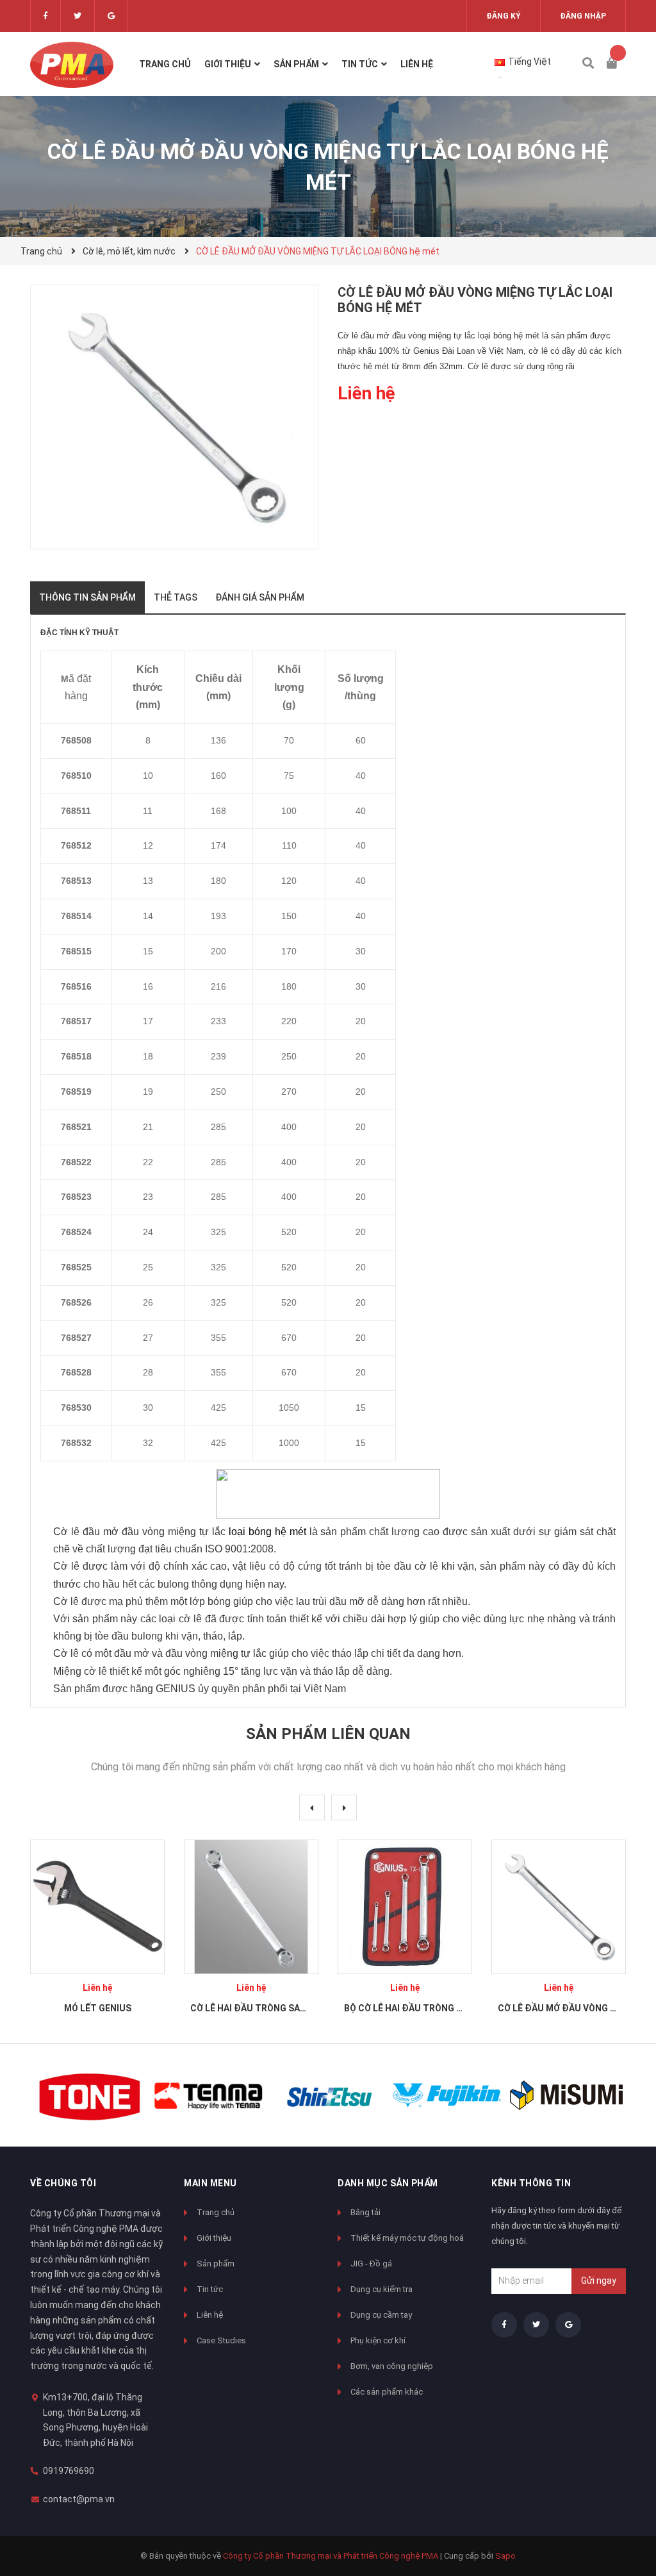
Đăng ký (504, 16)
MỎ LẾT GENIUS (98, 2008)
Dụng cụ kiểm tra (381, 2289)
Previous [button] (312, 1807)
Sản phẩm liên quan (328, 1734)
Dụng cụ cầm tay (381, 2315)
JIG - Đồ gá (371, 2264)
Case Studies (221, 2340)
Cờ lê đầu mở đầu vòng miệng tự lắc (139, 1532)
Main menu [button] (210, 2183)
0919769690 (69, 2471)
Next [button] (344, 1807)
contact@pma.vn (79, 2499)
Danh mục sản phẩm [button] (388, 2183)
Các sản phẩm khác (387, 2392)
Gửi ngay (599, 2281)
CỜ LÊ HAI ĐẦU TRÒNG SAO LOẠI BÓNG (273, 2008)
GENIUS (176, 1689)
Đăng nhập (583, 16)
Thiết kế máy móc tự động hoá (407, 2238)
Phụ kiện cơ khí (378, 2340)
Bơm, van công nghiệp (392, 2366)
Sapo (505, 2556)
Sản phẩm (216, 2264)
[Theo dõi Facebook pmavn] (45, 16)
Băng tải (365, 2212)
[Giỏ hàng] (616, 64)
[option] (97, 1932)
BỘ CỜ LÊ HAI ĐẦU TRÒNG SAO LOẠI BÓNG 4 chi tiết (453, 2008)
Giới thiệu (214, 2238)
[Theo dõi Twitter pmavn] (78, 16)
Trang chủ (216, 2212)
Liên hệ (210, 2315)
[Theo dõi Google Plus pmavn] (111, 16)
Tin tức (210, 2289)
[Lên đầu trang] (621, 2514)
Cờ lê (66, 1566)
